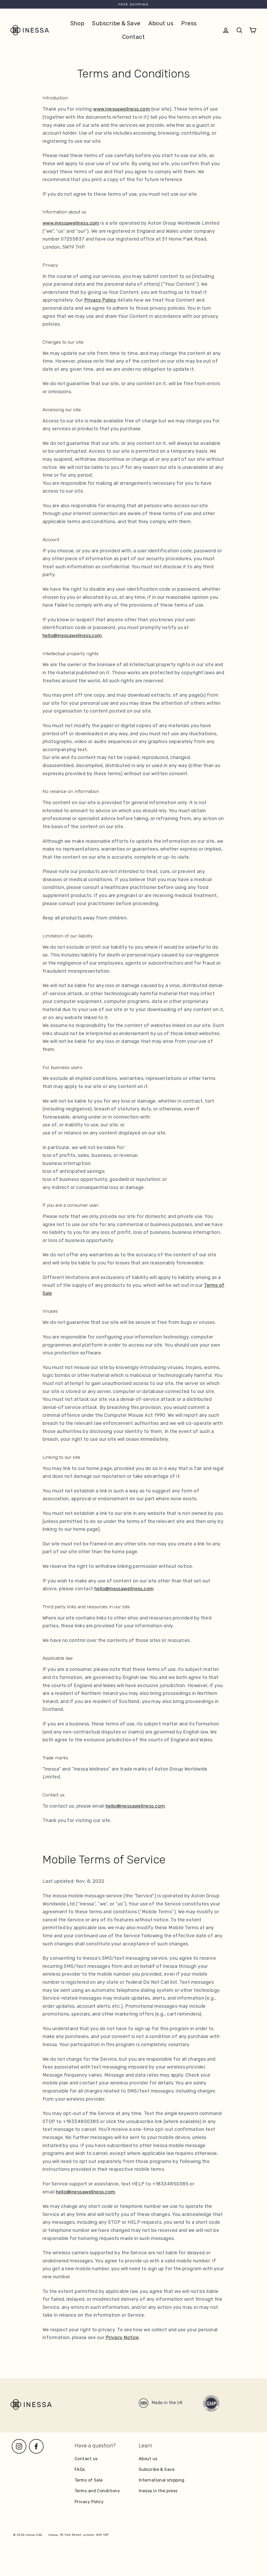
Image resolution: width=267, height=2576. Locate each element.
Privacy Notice (122, 2338)
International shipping (162, 2480)
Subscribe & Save (116, 23)
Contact (133, 37)
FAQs (80, 2469)
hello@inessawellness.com (72, 636)
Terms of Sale (89, 2480)
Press (189, 23)
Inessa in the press (158, 2491)
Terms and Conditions (97, 2491)
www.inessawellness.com (122, 109)
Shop (77, 23)
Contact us (86, 2459)
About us (161, 23)
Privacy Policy (100, 300)
